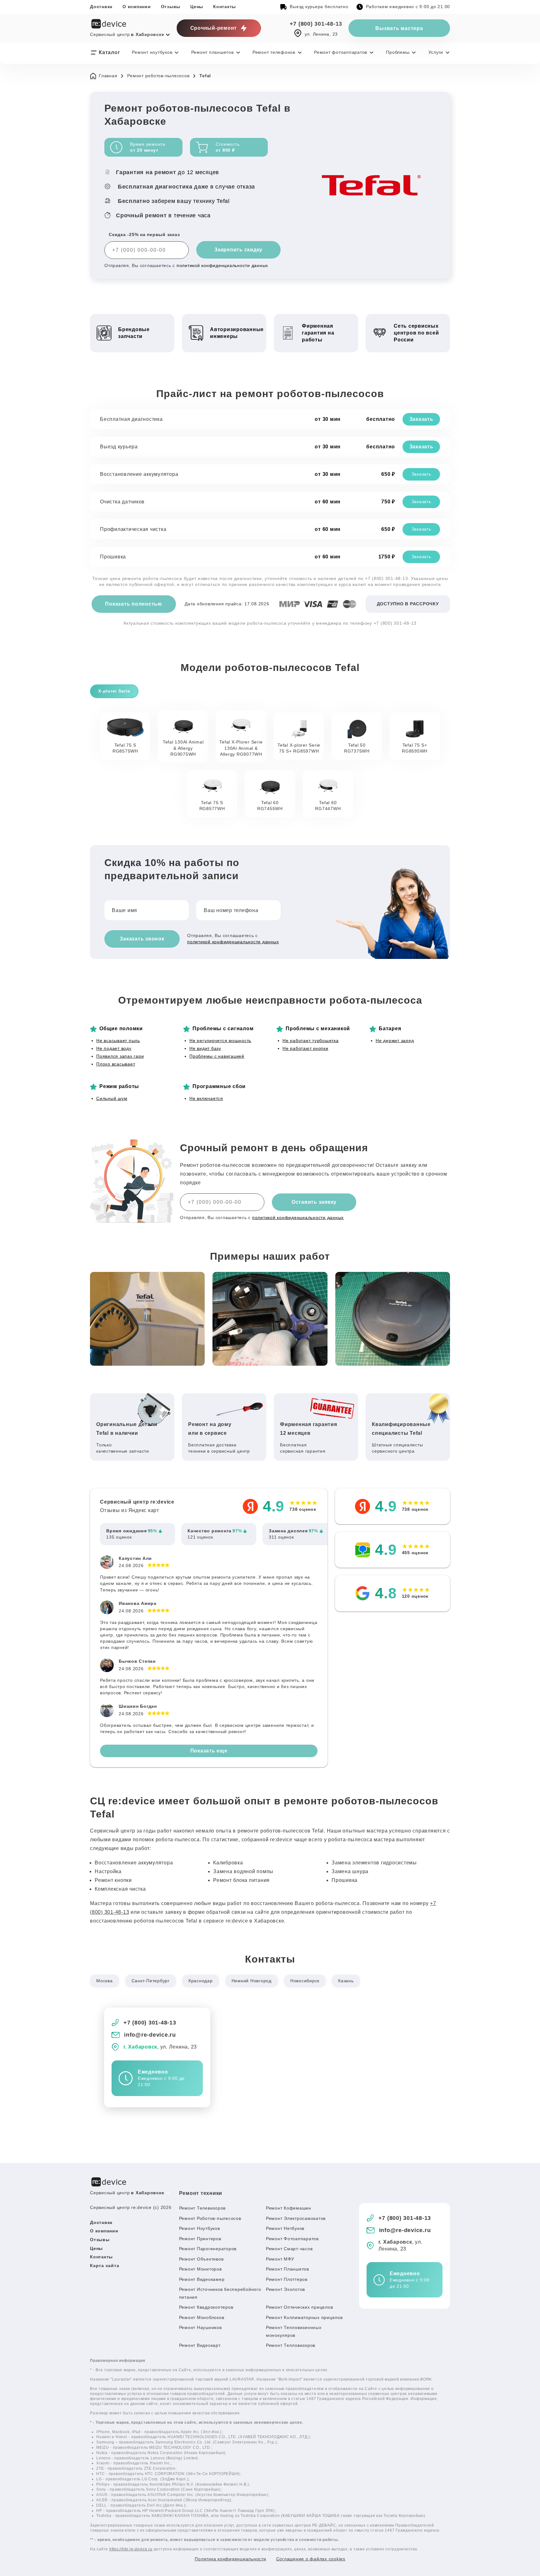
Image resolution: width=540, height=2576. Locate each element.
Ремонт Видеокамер (202, 2279)
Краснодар (201, 1981)
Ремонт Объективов (201, 2259)
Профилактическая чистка (133, 529)
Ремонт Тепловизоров (291, 2345)
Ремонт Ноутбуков (200, 2228)
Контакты (225, 7)
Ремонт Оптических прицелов (300, 2307)
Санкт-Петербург (151, 1981)
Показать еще (209, 1751)
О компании (137, 7)
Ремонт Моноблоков (202, 2317)
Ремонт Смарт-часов (289, 2249)
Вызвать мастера (399, 28)
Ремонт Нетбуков (285, 2228)
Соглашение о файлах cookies (311, 2559)
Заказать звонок (142, 939)
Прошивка (113, 557)
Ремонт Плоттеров (287, 2279)
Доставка (101, 7)
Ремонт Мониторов (200, 2269)
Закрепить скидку (238, 250)
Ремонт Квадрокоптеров (206, 2307)
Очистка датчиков (122, 502)
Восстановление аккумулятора (139, 474)
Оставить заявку (314, 1202)
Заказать (421, 419)
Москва (105, 1981)
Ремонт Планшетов (287, 2269)
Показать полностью (134, 604)
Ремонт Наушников (200, 2327)
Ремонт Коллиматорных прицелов (304, 2317)
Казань (346, 1981)
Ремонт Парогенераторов (208, 2249)
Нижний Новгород (252, 1981)
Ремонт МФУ (280, 2259)
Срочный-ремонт (214, 28)
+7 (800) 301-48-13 (316, 24)
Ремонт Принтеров (200, 2239)
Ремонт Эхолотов (285, 2289)
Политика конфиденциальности (230, 2559)
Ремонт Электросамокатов (296, 2218)
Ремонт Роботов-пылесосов (210, 2218)
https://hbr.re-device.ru (131, 2549)
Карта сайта (105, 2266)
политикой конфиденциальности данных (222, 265)
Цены (197, 7)
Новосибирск (305, 1981)
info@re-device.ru (150, 2035)
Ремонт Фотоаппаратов (292, 2239)
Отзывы (171, 7)
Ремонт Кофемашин (289, 2208)
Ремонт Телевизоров (202, 2208)
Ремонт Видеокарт (200, 2345)
